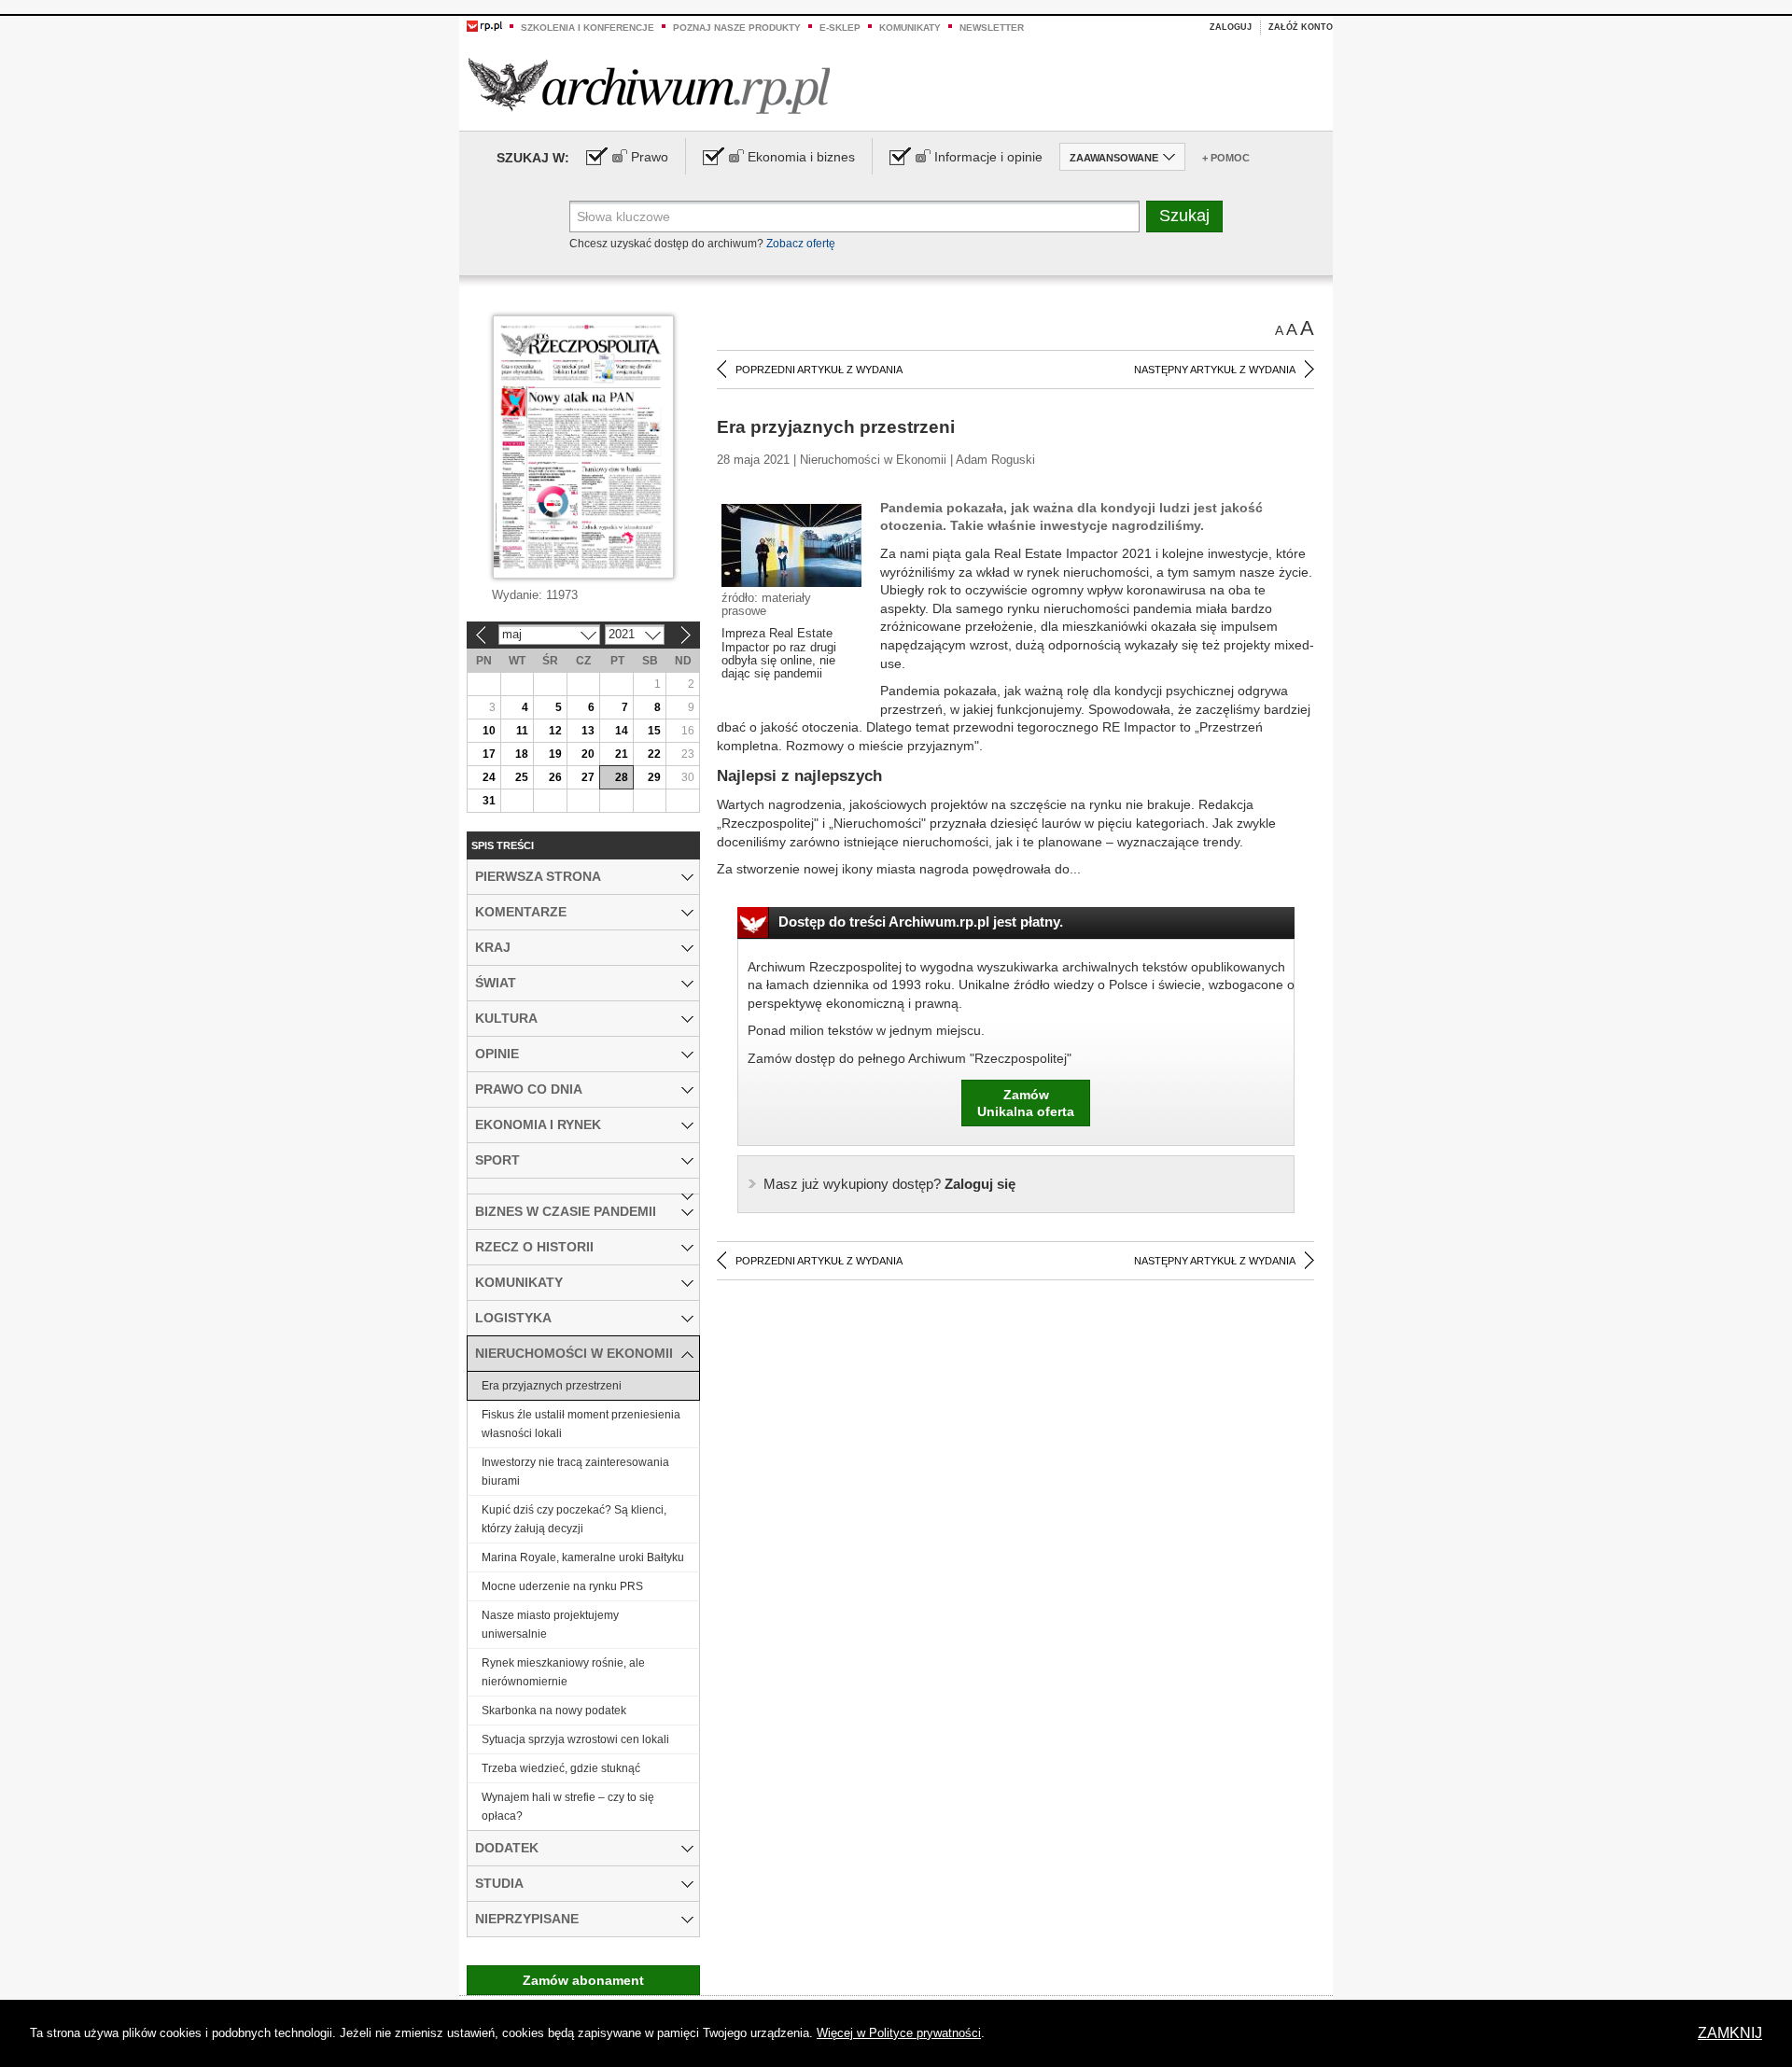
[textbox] (854, 216)
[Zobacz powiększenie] (791, 544)
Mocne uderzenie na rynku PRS (562, 1586)
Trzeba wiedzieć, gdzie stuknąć (561, 1768)
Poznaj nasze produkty (737, 28)
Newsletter (992, 28)
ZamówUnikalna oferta (1026, 1103)
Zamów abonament (583, 1980)
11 (522, 731)
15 (654, 731)
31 (489, 801)
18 (522, 754)
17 (489, 754)
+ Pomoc (1226, 158)
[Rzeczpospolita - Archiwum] (649, 85)
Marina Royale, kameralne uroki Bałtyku (583, 1557)
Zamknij (1730, 2033)
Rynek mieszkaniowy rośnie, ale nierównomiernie (563, 1672)
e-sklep (840, 28)
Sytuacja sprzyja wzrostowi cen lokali (575, 1739)
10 (489, 731)
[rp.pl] (484, 25)
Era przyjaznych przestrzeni (552, 1386)
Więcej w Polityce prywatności (899, 2033)
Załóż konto (1301, 27)
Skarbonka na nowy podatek (554, 1711)
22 (654, 754)
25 (522, 777)
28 (622, 777)
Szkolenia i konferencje (588, 28)
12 (555, 731)
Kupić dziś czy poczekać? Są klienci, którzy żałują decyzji (574, 1519)
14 (622, 731)
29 (654, 777)
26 (555, 777)
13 (588, 731)
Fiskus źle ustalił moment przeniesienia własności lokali (581, 1424)
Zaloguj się (889, 1184)
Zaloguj (1231, 27)
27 (588, 777)
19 (555, 754)
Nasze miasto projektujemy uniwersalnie (550, 1625)
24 (489, 777)
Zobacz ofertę (801, 244)
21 (622, 754)
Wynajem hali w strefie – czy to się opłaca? (568, 1807)
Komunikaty (910, 28)
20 (588, 754)
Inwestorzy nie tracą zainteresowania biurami (575, 1472)
